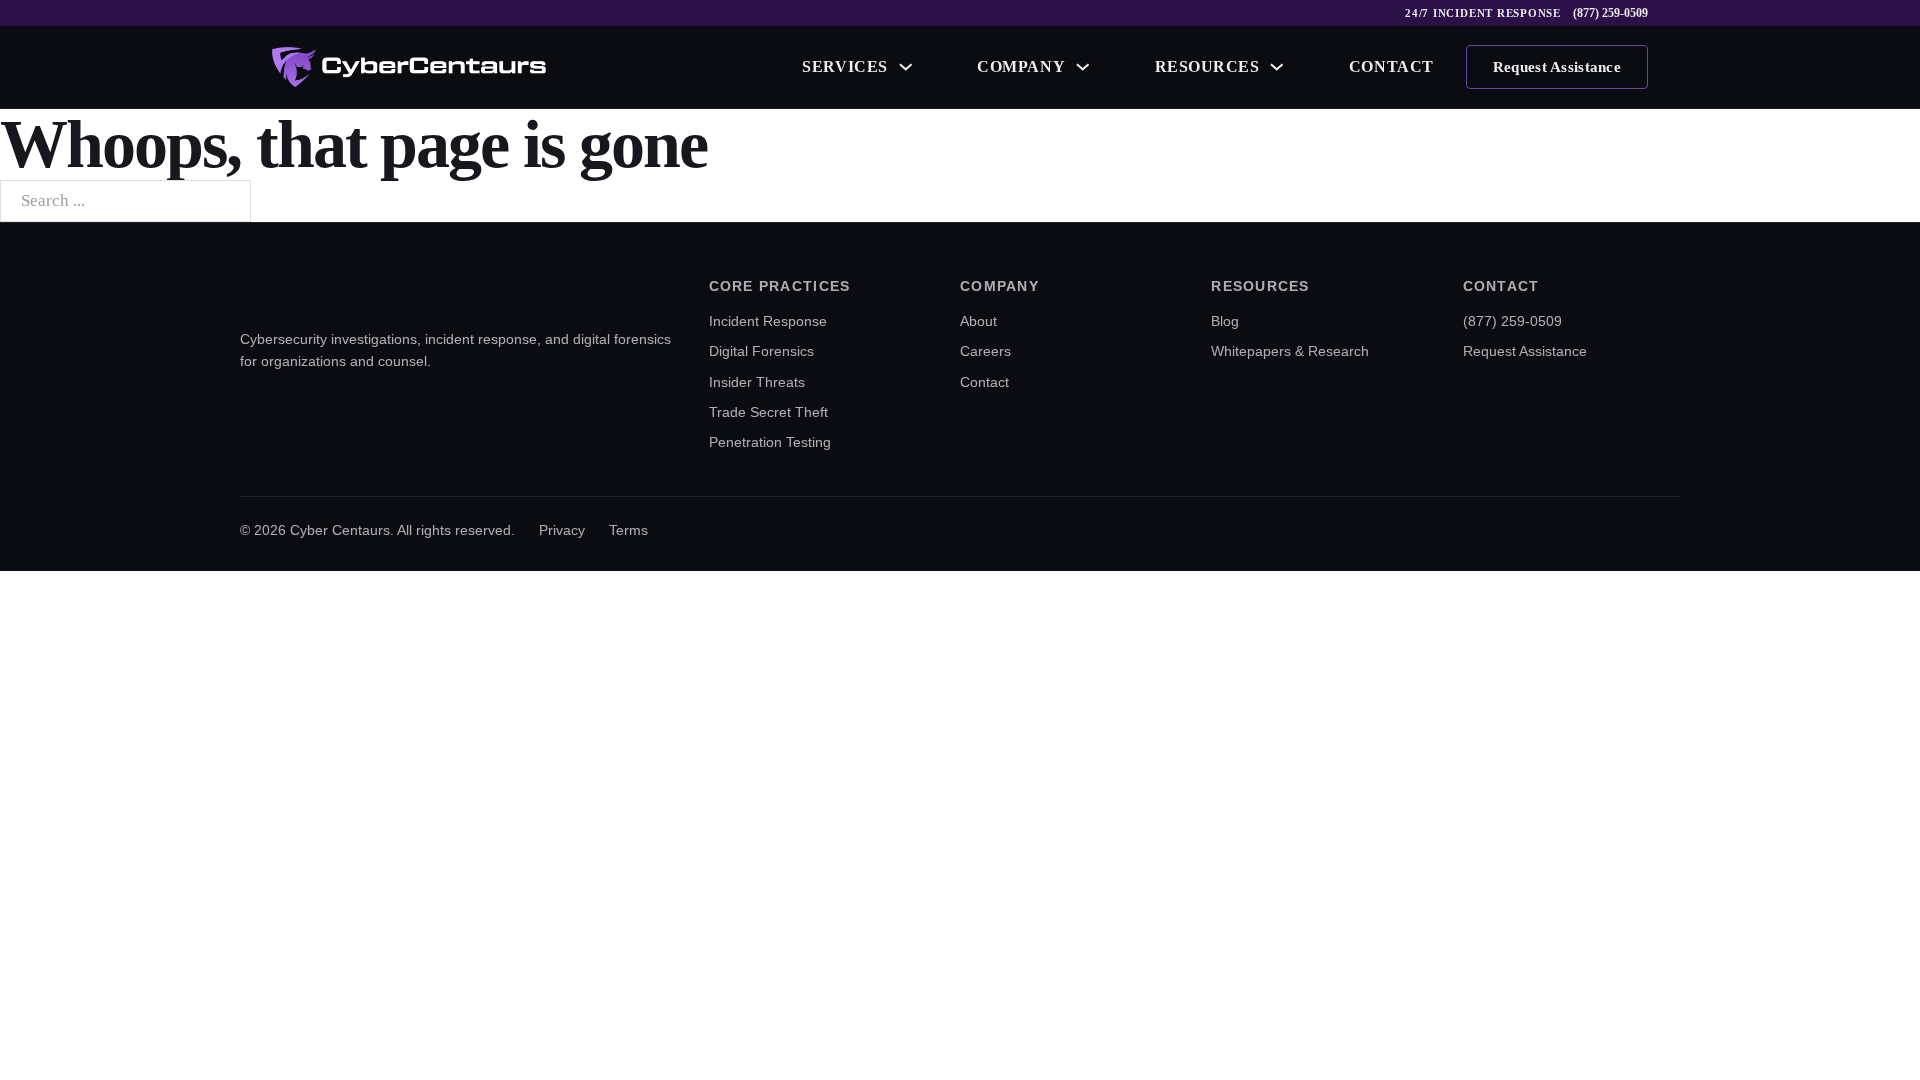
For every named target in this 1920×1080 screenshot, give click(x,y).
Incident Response (768, 321)
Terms (628, 530)
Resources (1207, 66)
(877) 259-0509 (1610, 13)
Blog (1225, 321)
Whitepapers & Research (1290, 351)
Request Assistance (1557, 67)
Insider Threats (757, 382)
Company (1021, 66)
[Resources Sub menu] (1277, 67)
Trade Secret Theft (768, 412)
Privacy (562, 530)
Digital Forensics (761, 351)
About (978, 321)
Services (844, 66)
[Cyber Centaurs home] (409, 67)
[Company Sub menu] (1083, 67)
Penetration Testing (770, 442)
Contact (1391, 66)
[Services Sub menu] (906, 67)
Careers (985, 351)
